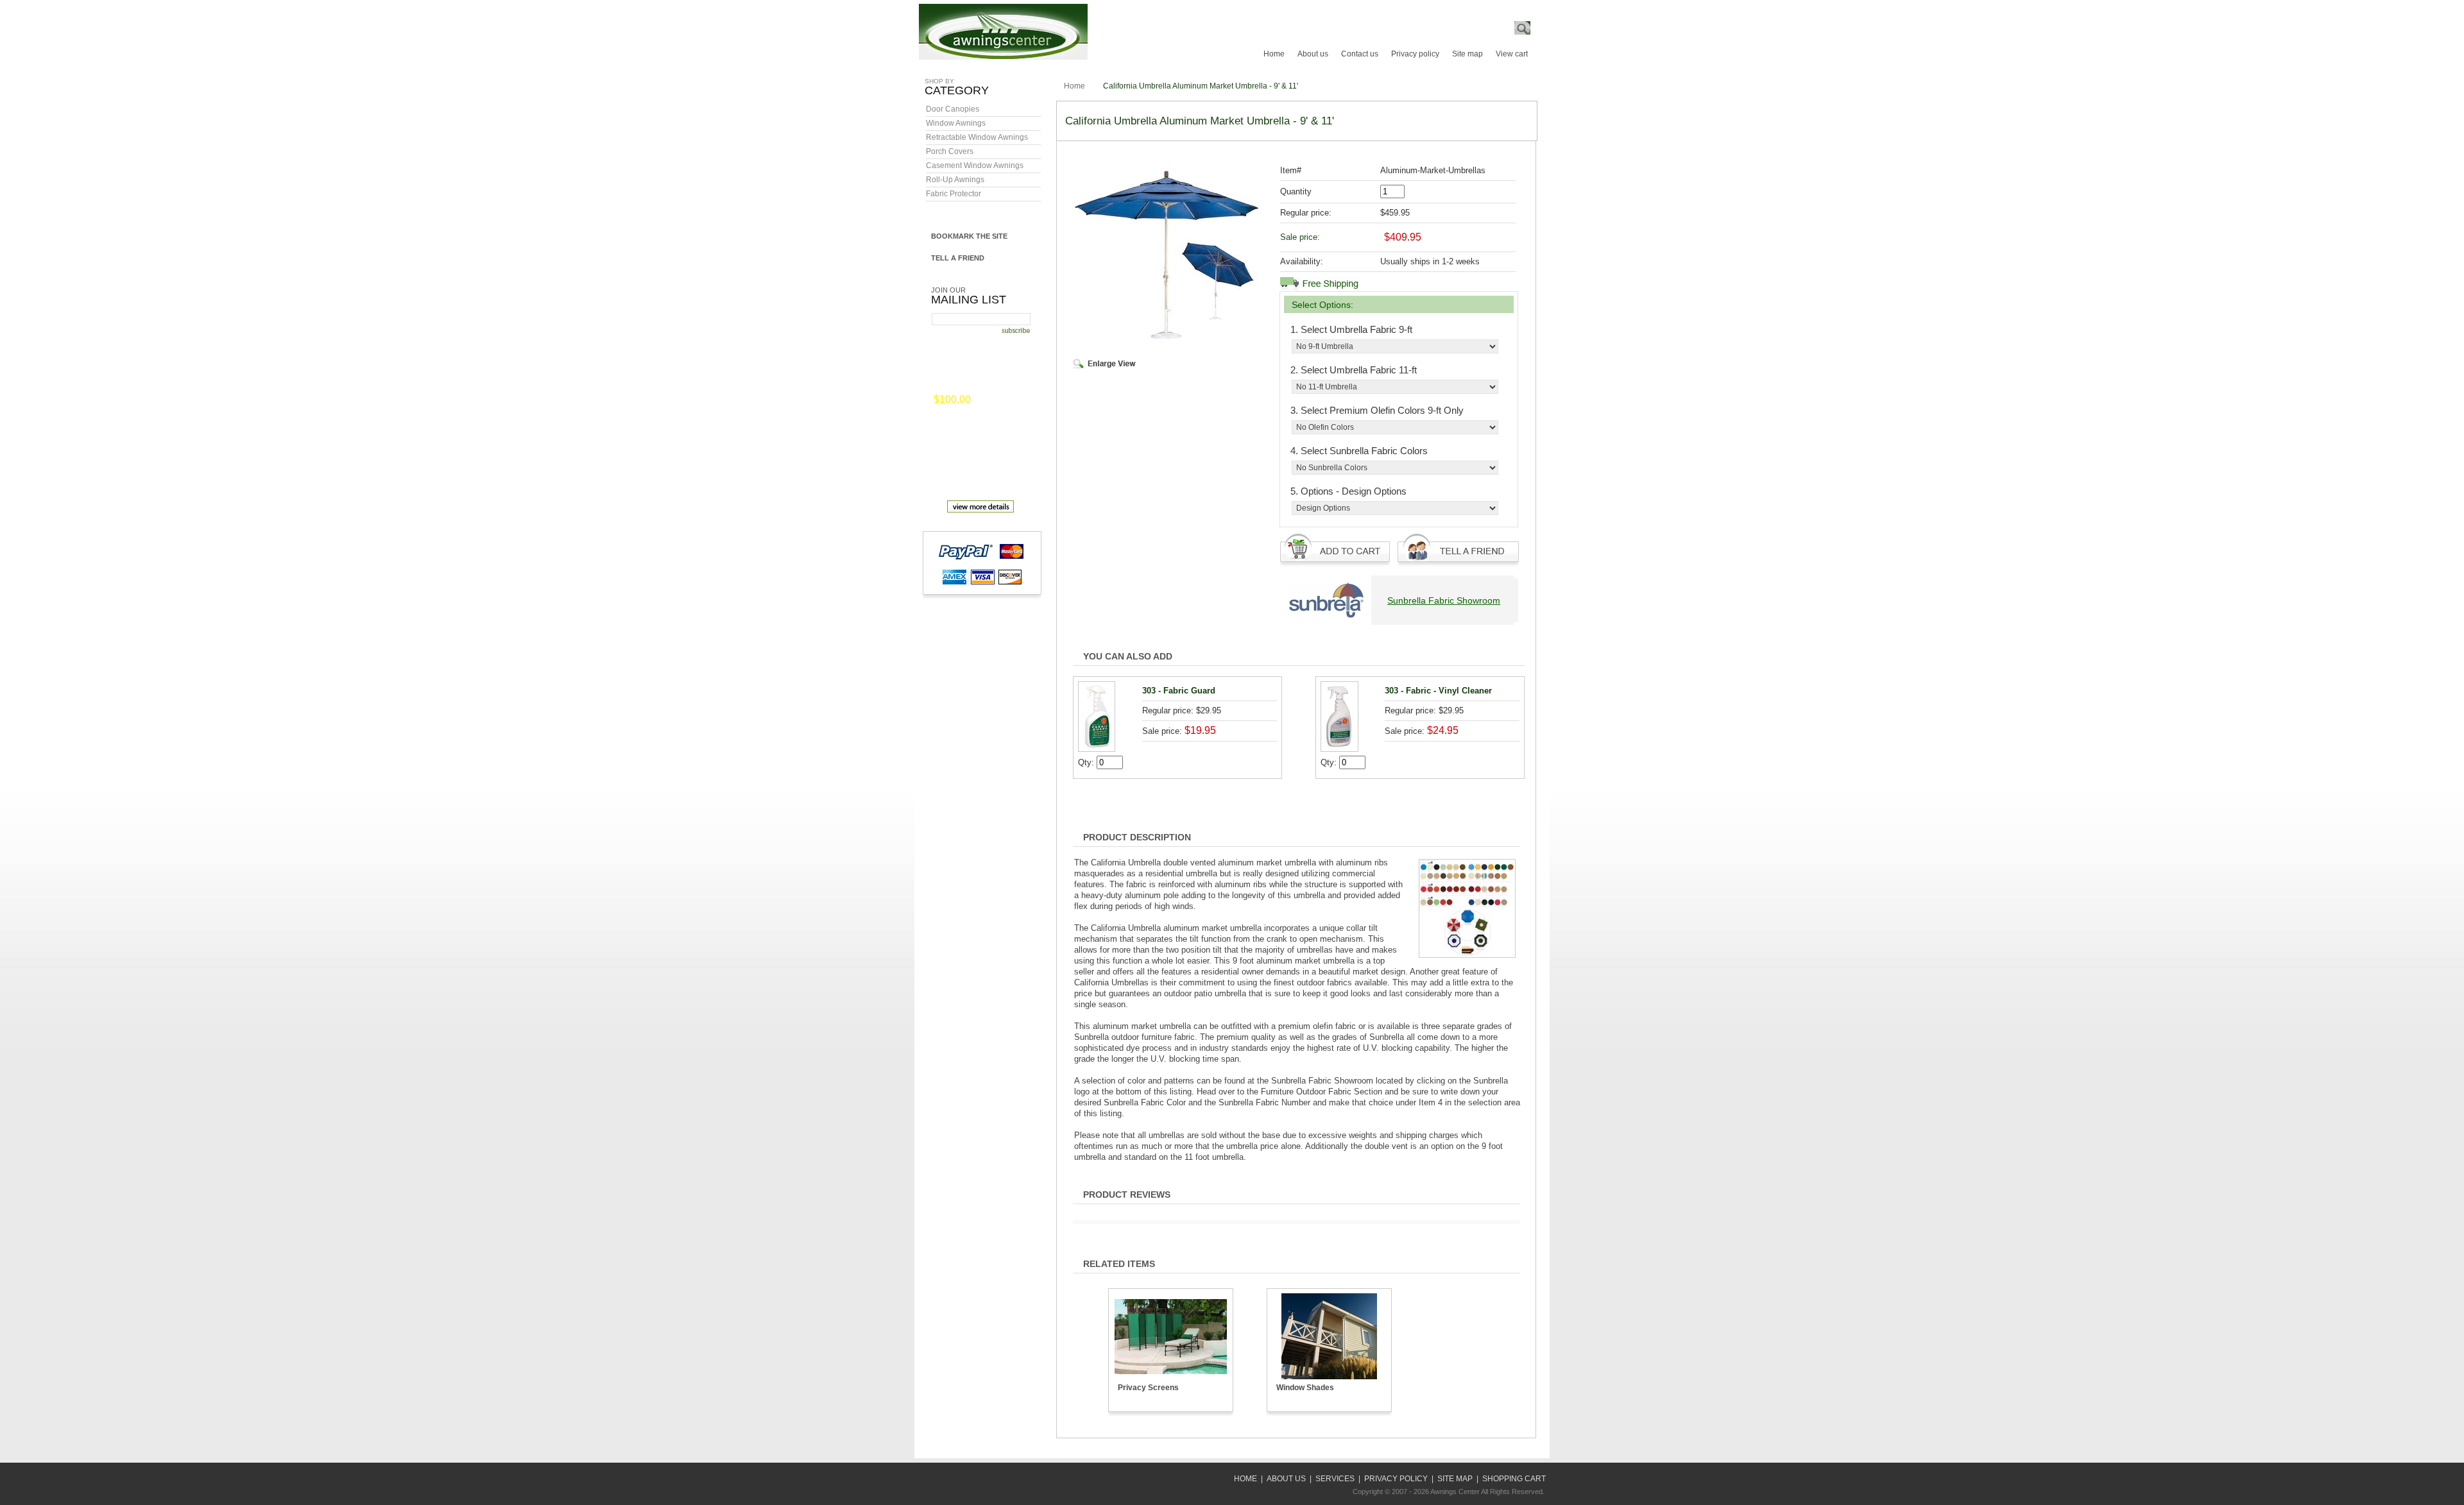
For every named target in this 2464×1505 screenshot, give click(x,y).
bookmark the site (969, 236)
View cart (1512, 54)
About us (1313, 54)
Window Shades (1305, 1388)
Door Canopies (953, 109)
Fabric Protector (954, 194)
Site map (1467, 54)
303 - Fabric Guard (1179, 691)
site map (1455, 1479)
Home (1274, 54)
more (991, 400)
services (1335, 1479)
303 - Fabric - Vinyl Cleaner (1438, 691)
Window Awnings (956, 123)
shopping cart (1514, 1479)
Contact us (1360, 54)
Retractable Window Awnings (977, 137)
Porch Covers (950, 151)
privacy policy (1396, 1479)
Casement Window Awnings (975, 166)
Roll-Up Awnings (955, 180)
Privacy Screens (1148, 1388)
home (1245, 1479)
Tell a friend (958, 258)
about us (1286, 1479)
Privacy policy (1415, 54)
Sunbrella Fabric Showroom (1444, 600)
